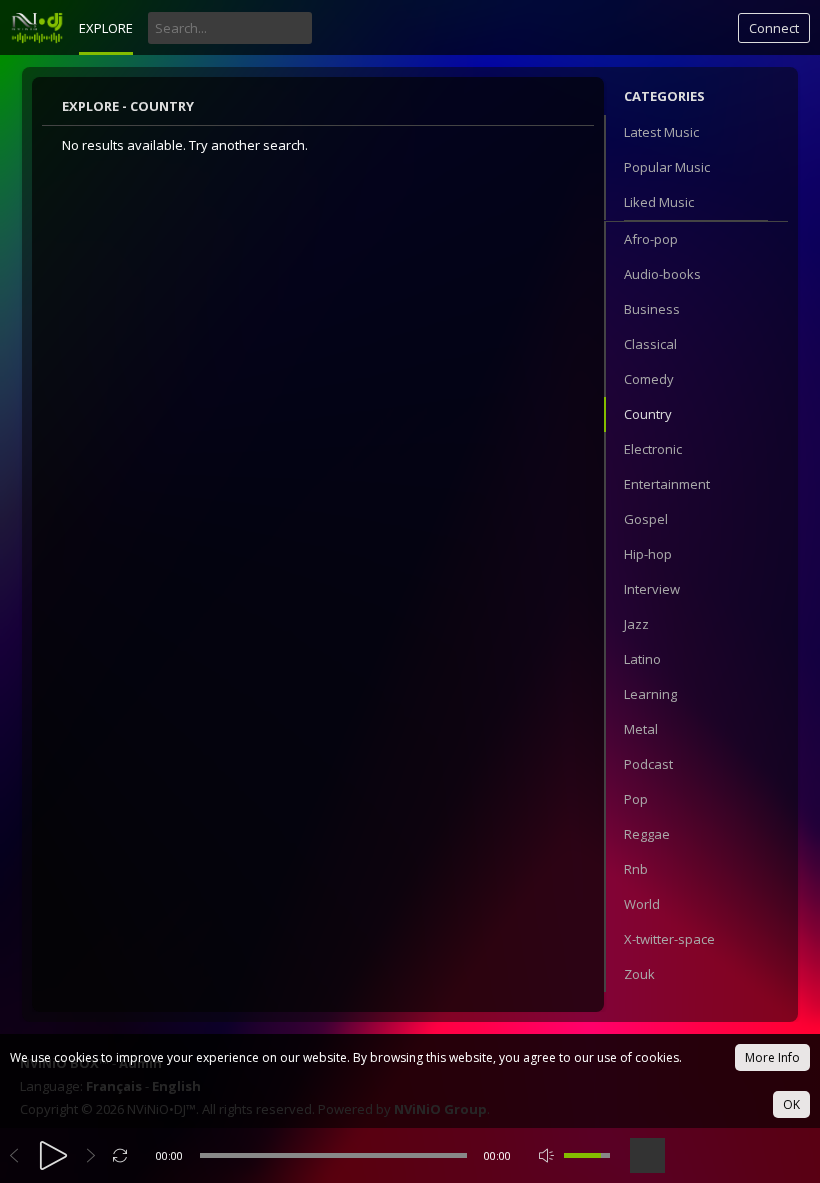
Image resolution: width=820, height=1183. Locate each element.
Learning (650, 694)
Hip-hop (648, 554)
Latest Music (661, 132)
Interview (652, 589)
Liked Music (659, 202)
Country (648, 414)
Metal (641, 729)
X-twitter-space (669, 939)
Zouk (639, 974)
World (642, 904)
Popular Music (667, 167)
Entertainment (667, 484)
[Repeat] (120, 1155)
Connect (774, 28)
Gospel (646, 519)
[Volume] (587, 1155)
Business (652, 309)
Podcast (648, 764)
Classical (650, 344)
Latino (642, 659)
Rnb (636, 869)
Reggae (647, 834)
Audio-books (662, 274)
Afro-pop (651, 239)
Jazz (636, 624)
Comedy (649, 379)
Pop (636, 799)
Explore (106, 28)
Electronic (653, 449)
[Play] (53, 1155)
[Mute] (546, 1155)
